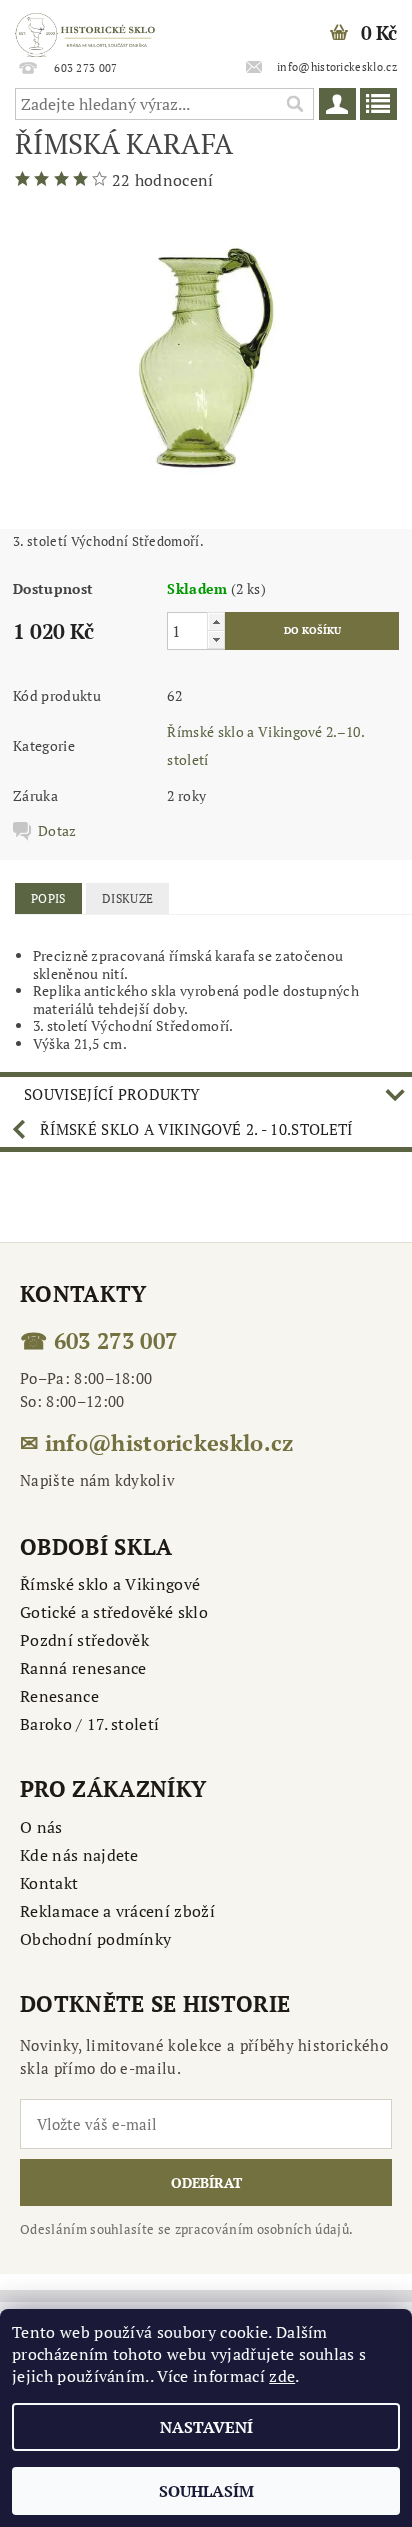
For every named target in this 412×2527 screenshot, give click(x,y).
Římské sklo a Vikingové (110, 1584)
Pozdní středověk (84, 1640)
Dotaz (57, 831)
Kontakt (49, 1883)
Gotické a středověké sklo (114, 1612)
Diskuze (127, 898)
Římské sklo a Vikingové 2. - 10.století (196, 1129)
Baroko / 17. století (89, 1724)
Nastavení (206, 2427)
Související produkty (112, 1094)
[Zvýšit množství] (216, 621)
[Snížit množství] (216, 639)
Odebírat (206, 2182)
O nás (41, 1827)
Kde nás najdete (79, 1855)
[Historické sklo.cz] (85, 26)
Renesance (59, 1696)
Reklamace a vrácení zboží (117, 1911)
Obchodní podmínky (95, 1939)
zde (282, 2376)
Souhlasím (206, 2491)
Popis (48, 898)
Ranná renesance (83, 1668)
